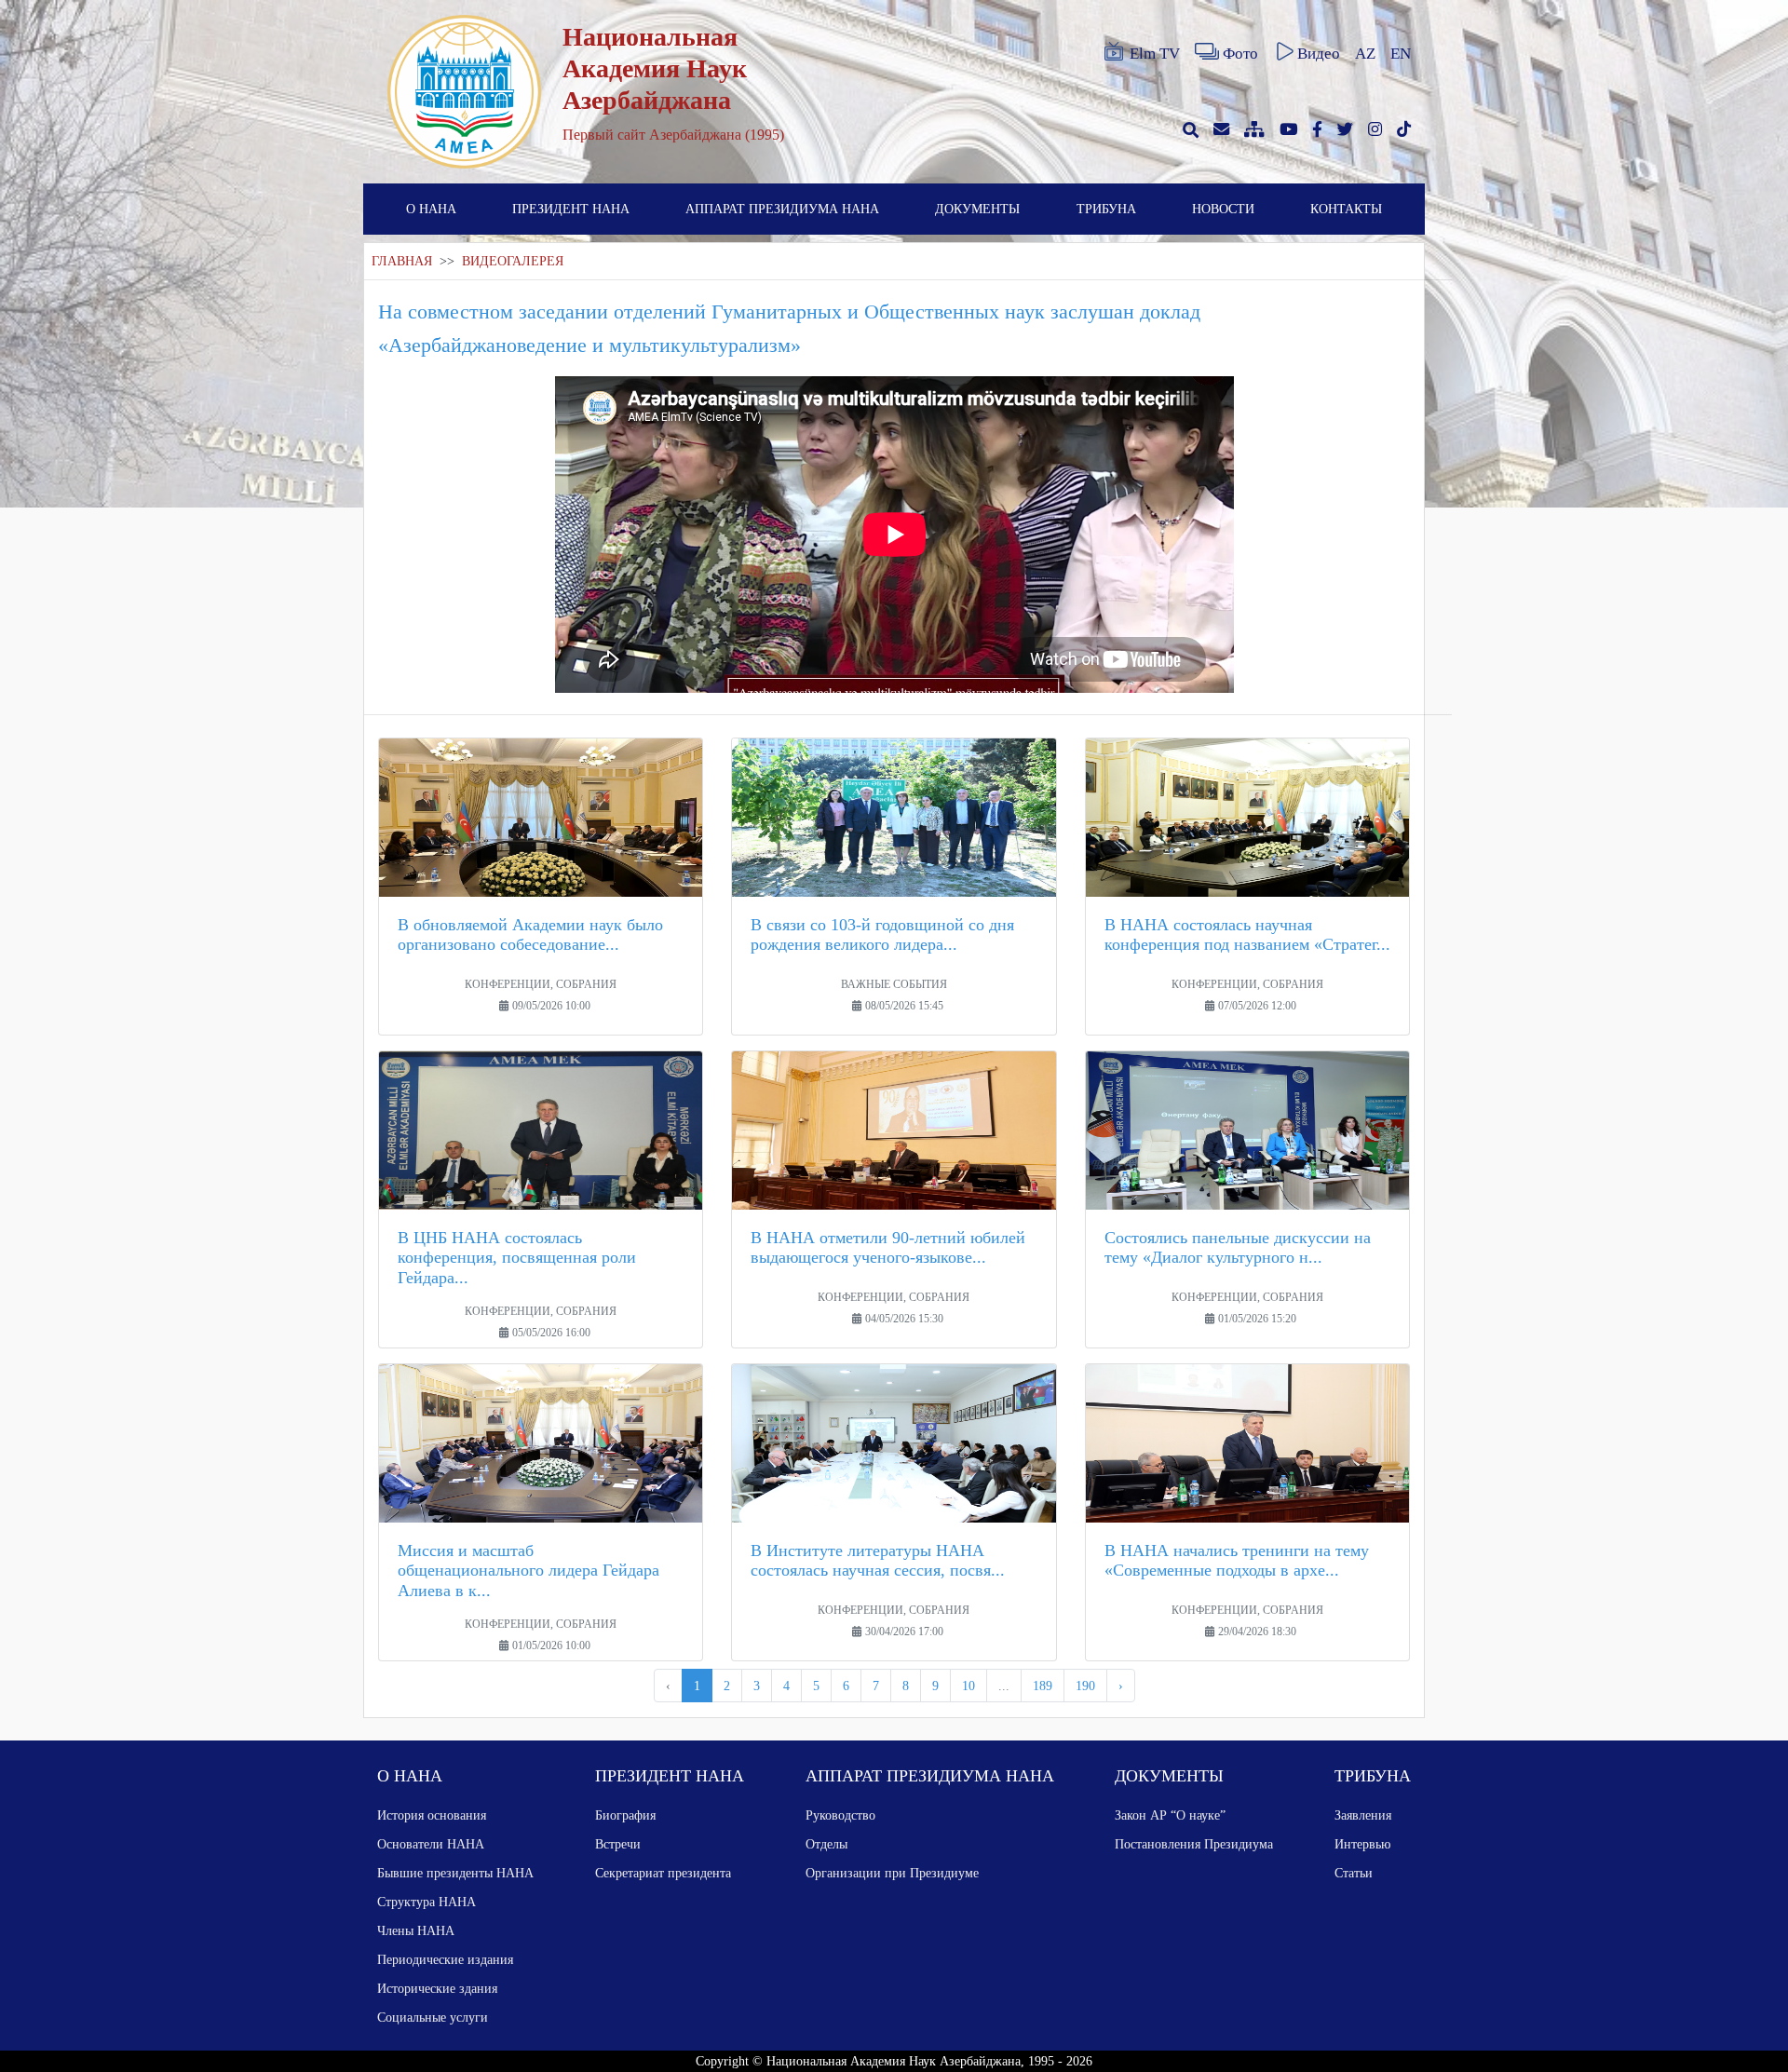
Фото (1240, 54)
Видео (1319, 54)
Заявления (1363, 1815)
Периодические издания (445, 1959)
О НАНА (431, 209)
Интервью (1362, 1844)
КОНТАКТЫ (1346, 209)
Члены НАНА (416, 1930)
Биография (625, 1815)
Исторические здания (437, 1988)
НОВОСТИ (1223, 209)
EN (1401, 54)
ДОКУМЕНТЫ (977, 209)
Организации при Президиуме (892, 1873)
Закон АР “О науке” (1170, 1815)
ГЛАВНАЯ (402, 261)
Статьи (1354, 1873)
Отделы (826, 1844)
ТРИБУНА (1106, 209)
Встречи (618, 1844)
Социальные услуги (433, 2017)
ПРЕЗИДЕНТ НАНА (571, 209)
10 (968, 1686)
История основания (432, 1815)
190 (1085, 1686)
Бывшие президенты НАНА (455, 1873)
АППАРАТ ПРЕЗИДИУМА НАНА (782, 209)
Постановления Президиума (1194, 1844)
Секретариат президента (663, 1873)
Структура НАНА (427, 1902)
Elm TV (1155, 54)
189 (1043, 1686)
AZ (1365, 54)
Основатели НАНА (431, 1844)
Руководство (840, 1815)
